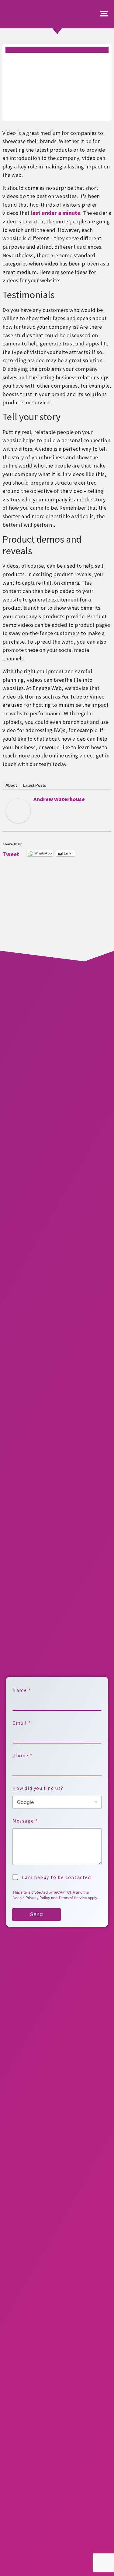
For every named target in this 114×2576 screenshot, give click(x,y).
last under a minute (55, 213)
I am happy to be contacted (56, 1877)
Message (25, 1821)
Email (22, 1723)
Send (36, 1914)
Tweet (11, 853)
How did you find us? (38, 1788)
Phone (22, 1756)
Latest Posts (34, 785)
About (11, 785)
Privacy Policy (38, 1898)
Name (21, 1690)
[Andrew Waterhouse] (18, 821)
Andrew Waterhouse (59, 799)
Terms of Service (73, 1898)
